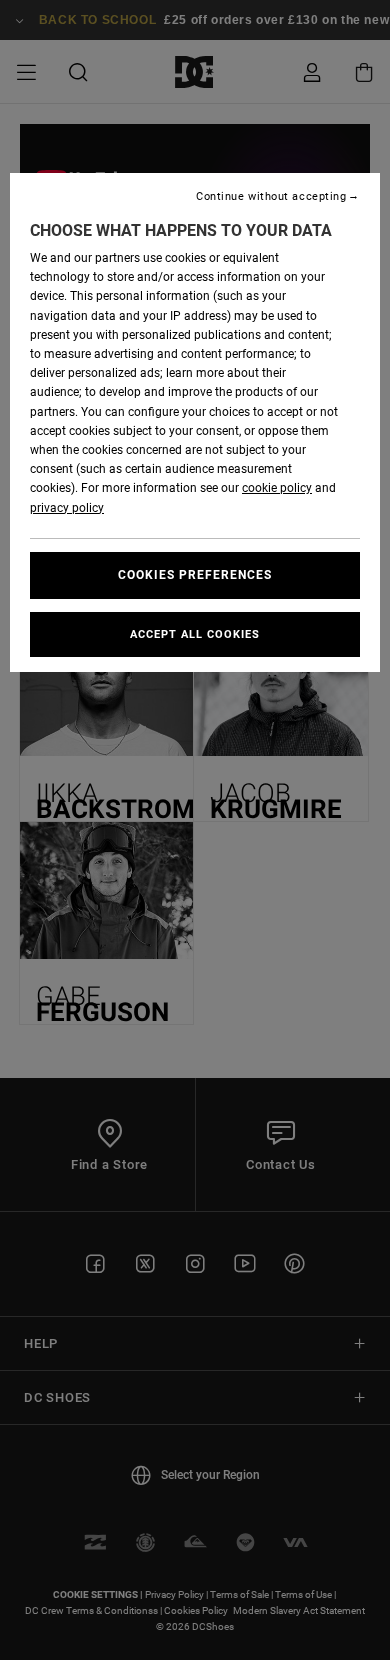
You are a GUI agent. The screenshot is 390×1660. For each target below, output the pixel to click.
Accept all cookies (195, 634)
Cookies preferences (195, 575)
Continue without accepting (271, 196)
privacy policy (67, 508)
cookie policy (277, 488)
